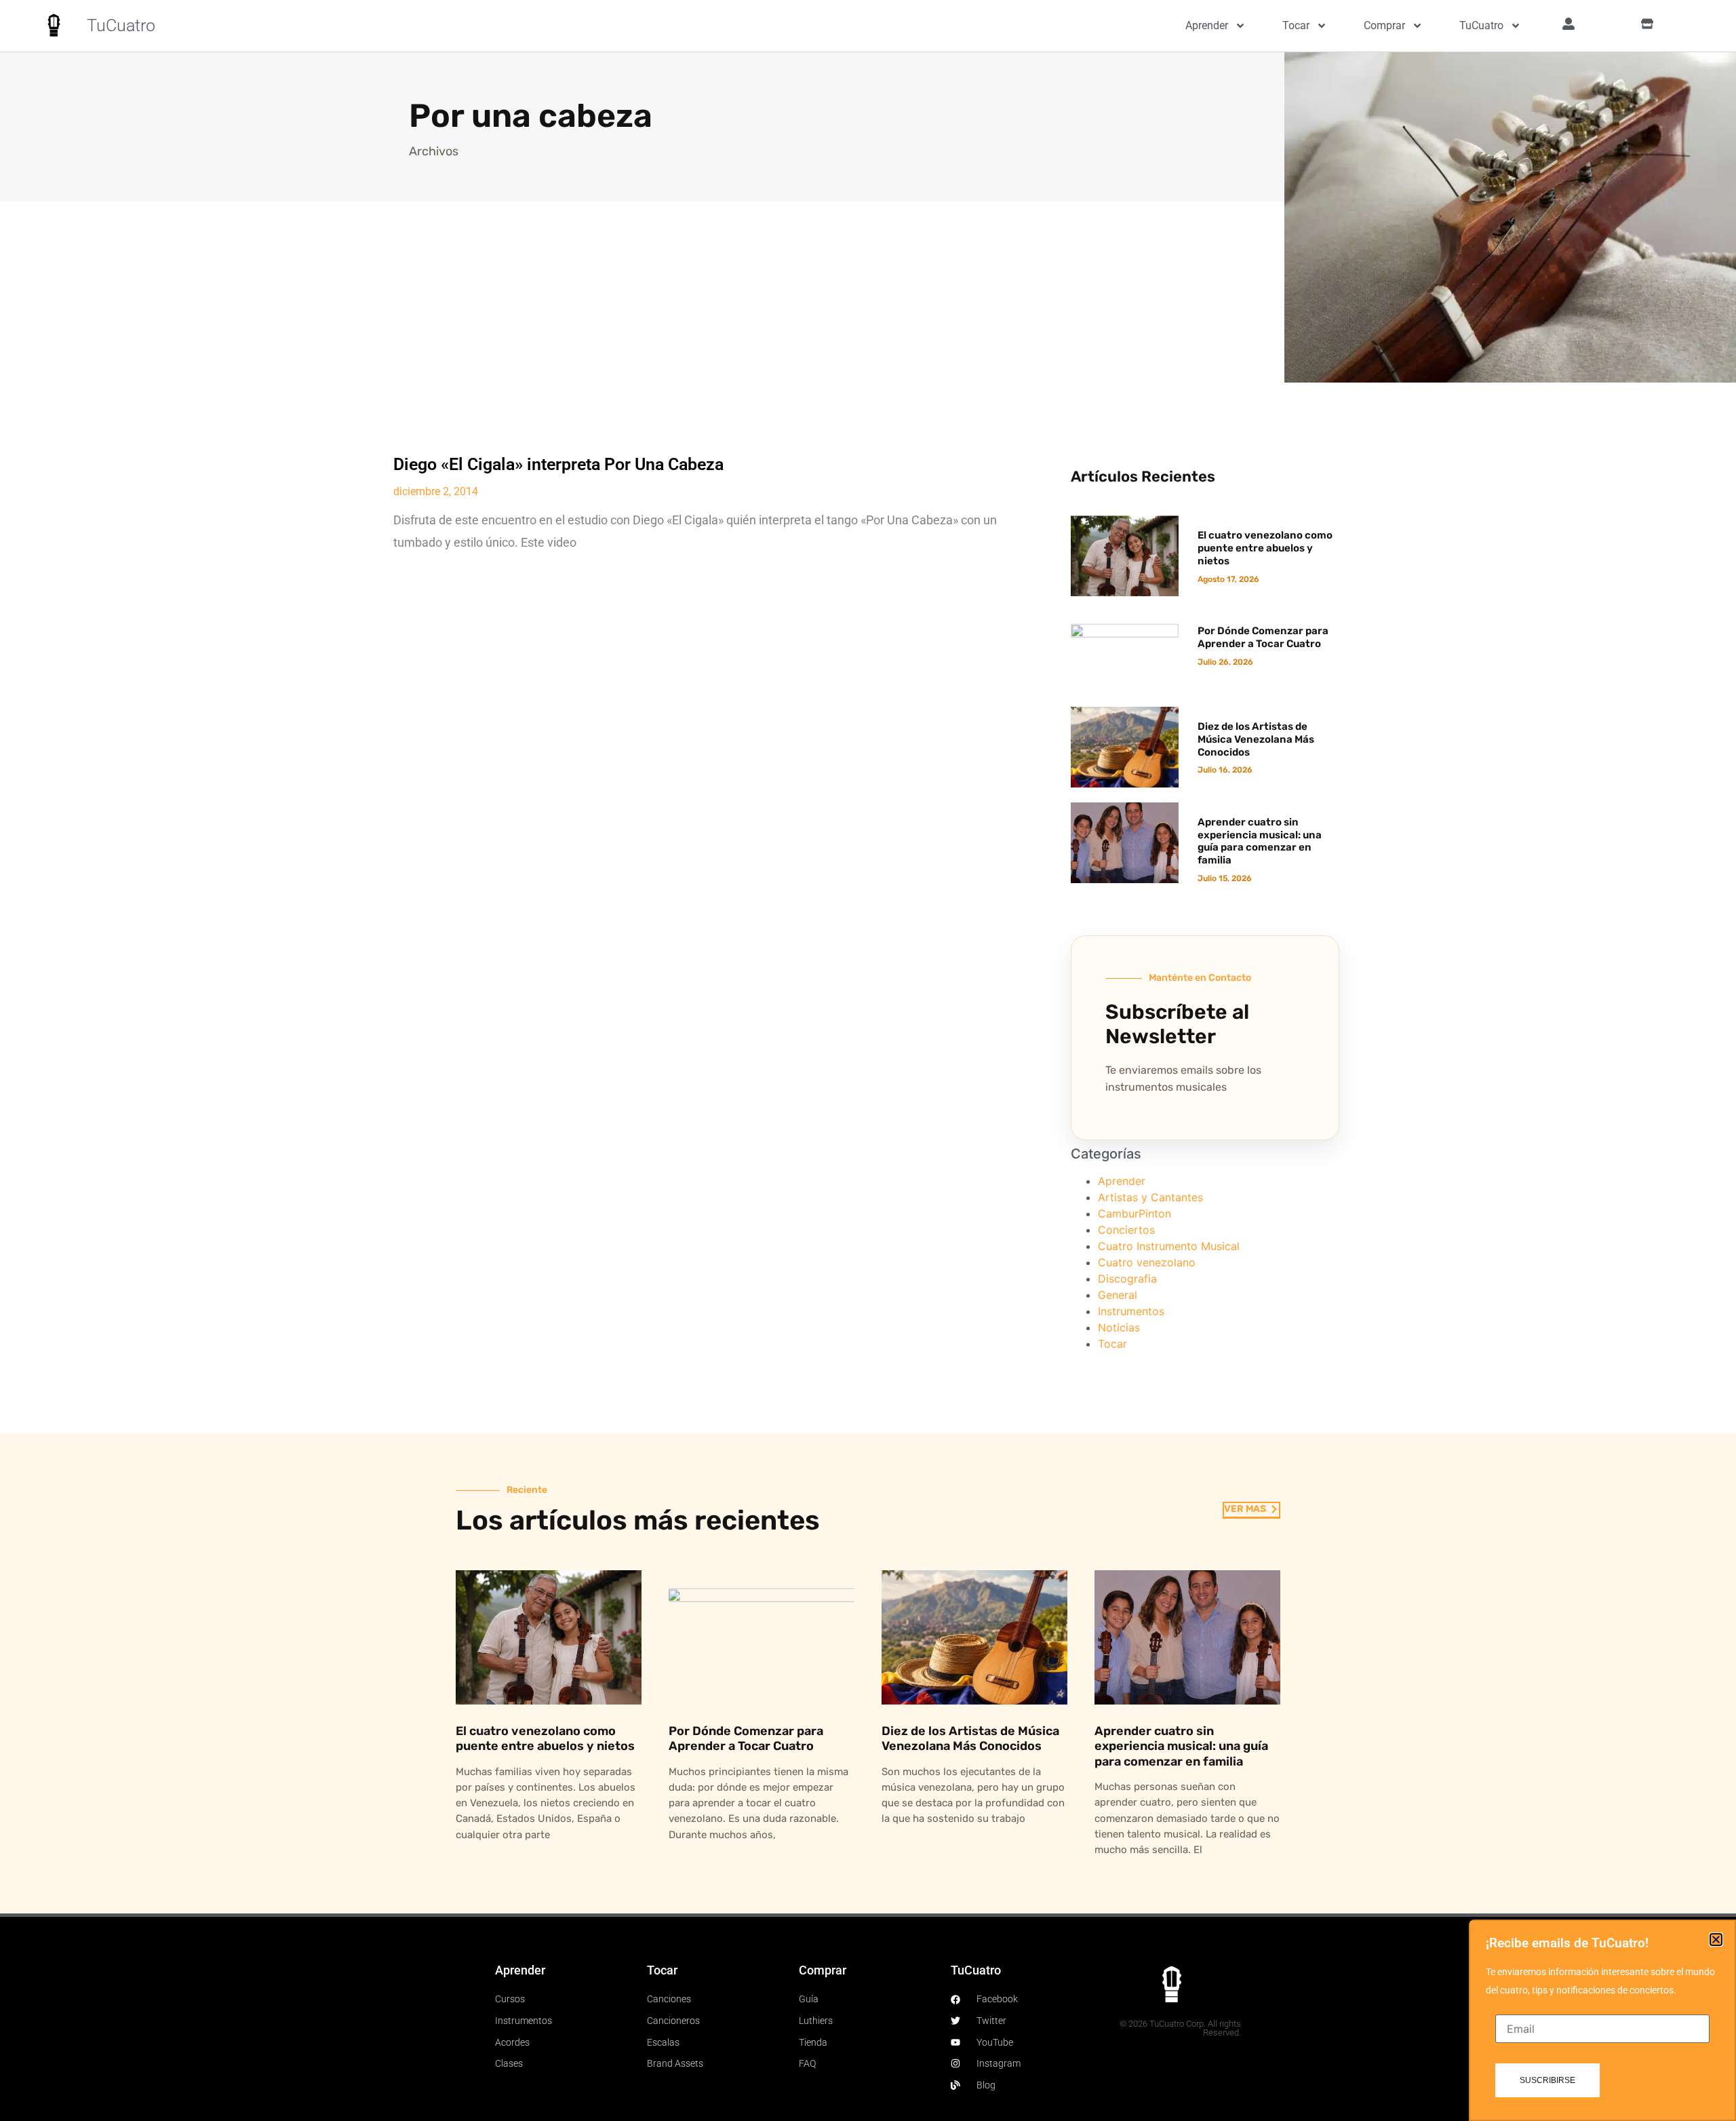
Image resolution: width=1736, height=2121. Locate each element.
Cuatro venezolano (1147, 1262)
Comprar (1384, 25)
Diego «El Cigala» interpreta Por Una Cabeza (558, 464)
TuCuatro (121, 25)
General (1118, 1295)
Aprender (1207, 25)
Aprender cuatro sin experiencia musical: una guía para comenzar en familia (1260, 841)
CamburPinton (1135, 1213)
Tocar (1296, 25)
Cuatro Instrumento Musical (1169, 1246)
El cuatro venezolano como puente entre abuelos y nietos (1265, 548)
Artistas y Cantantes (1150, 1197)
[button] (1716, 1940)
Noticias (1119, 1327)
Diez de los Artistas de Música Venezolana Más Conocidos (1256, 739)
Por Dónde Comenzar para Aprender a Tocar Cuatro (1263, 637)
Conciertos (1126, 1230)
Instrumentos (1131, 1311)
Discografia (1127, 1279)
